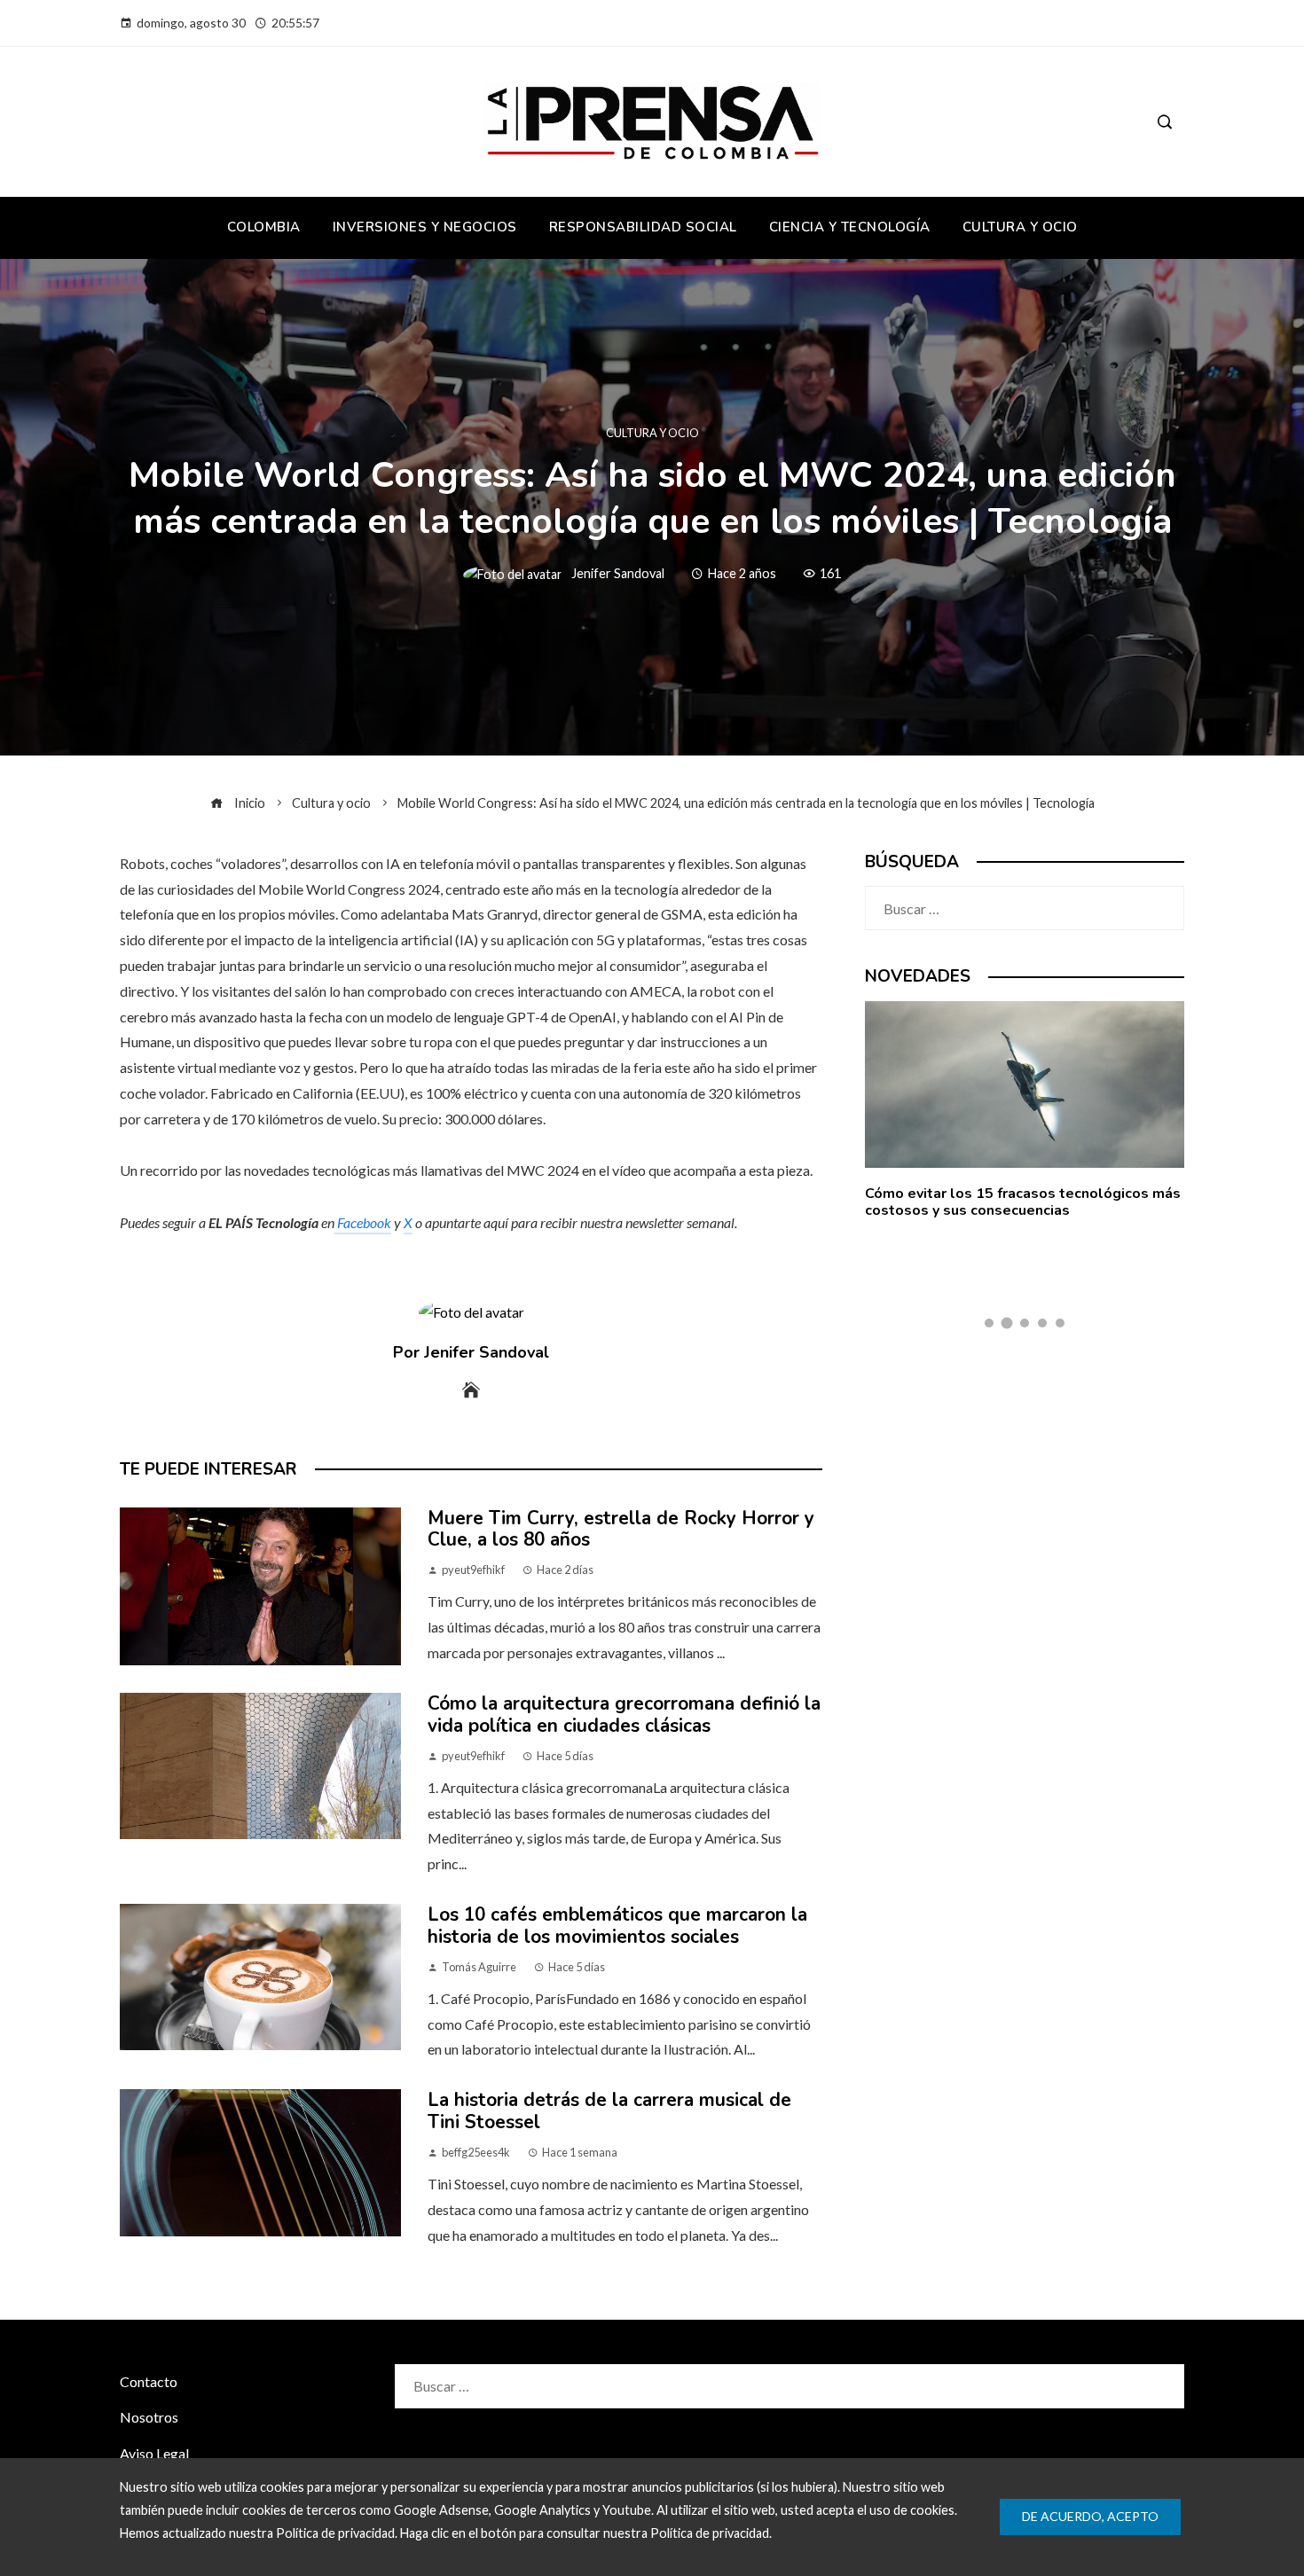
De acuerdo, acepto (1090, 2516)
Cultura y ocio (652, 433)
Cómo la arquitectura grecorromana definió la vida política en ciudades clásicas (624, 1715)
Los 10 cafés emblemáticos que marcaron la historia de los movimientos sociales (617, 1926)
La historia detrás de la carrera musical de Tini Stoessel (609, 2111)
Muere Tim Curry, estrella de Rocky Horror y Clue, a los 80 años (621, 1529)
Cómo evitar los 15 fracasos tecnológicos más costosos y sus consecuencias (1023, 1202)
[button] (989, 1323)
